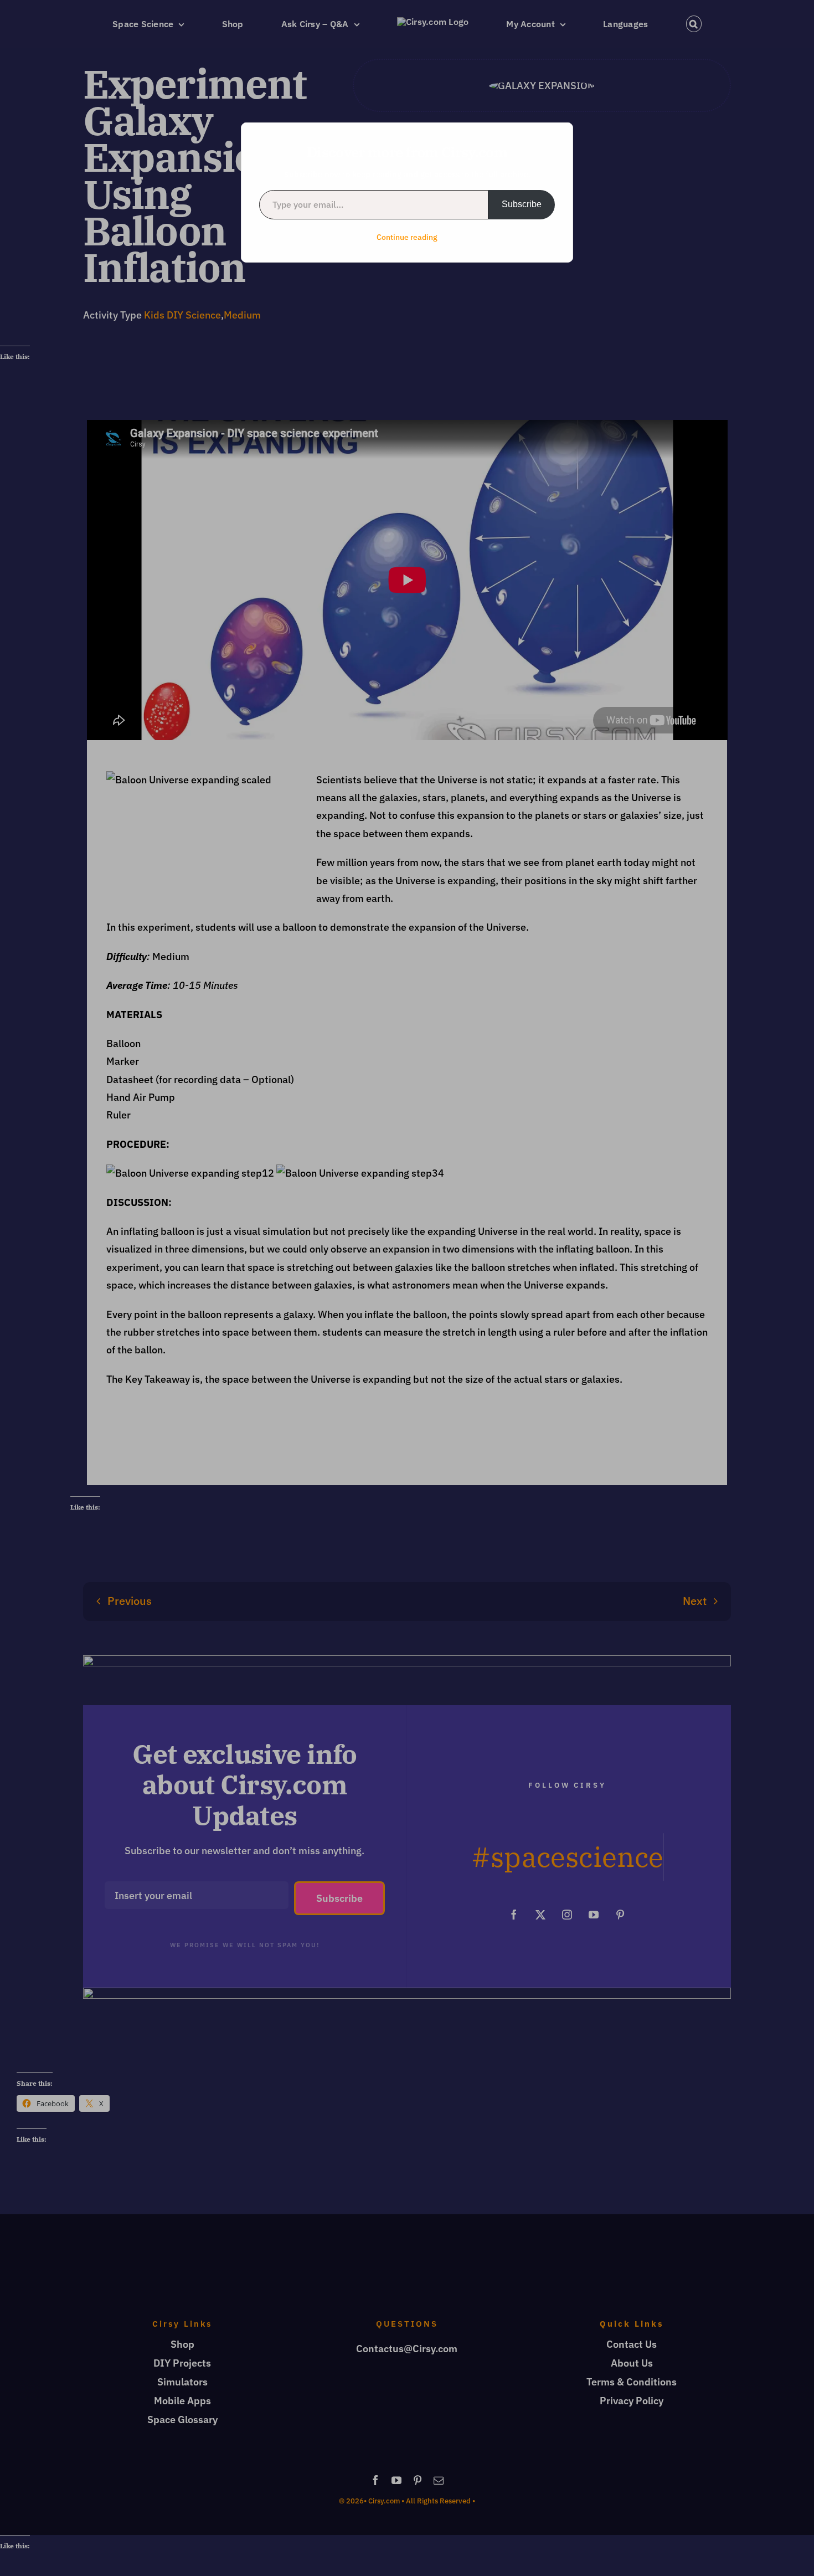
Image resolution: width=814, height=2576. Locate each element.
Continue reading (407, 237)
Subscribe (522, 204)
